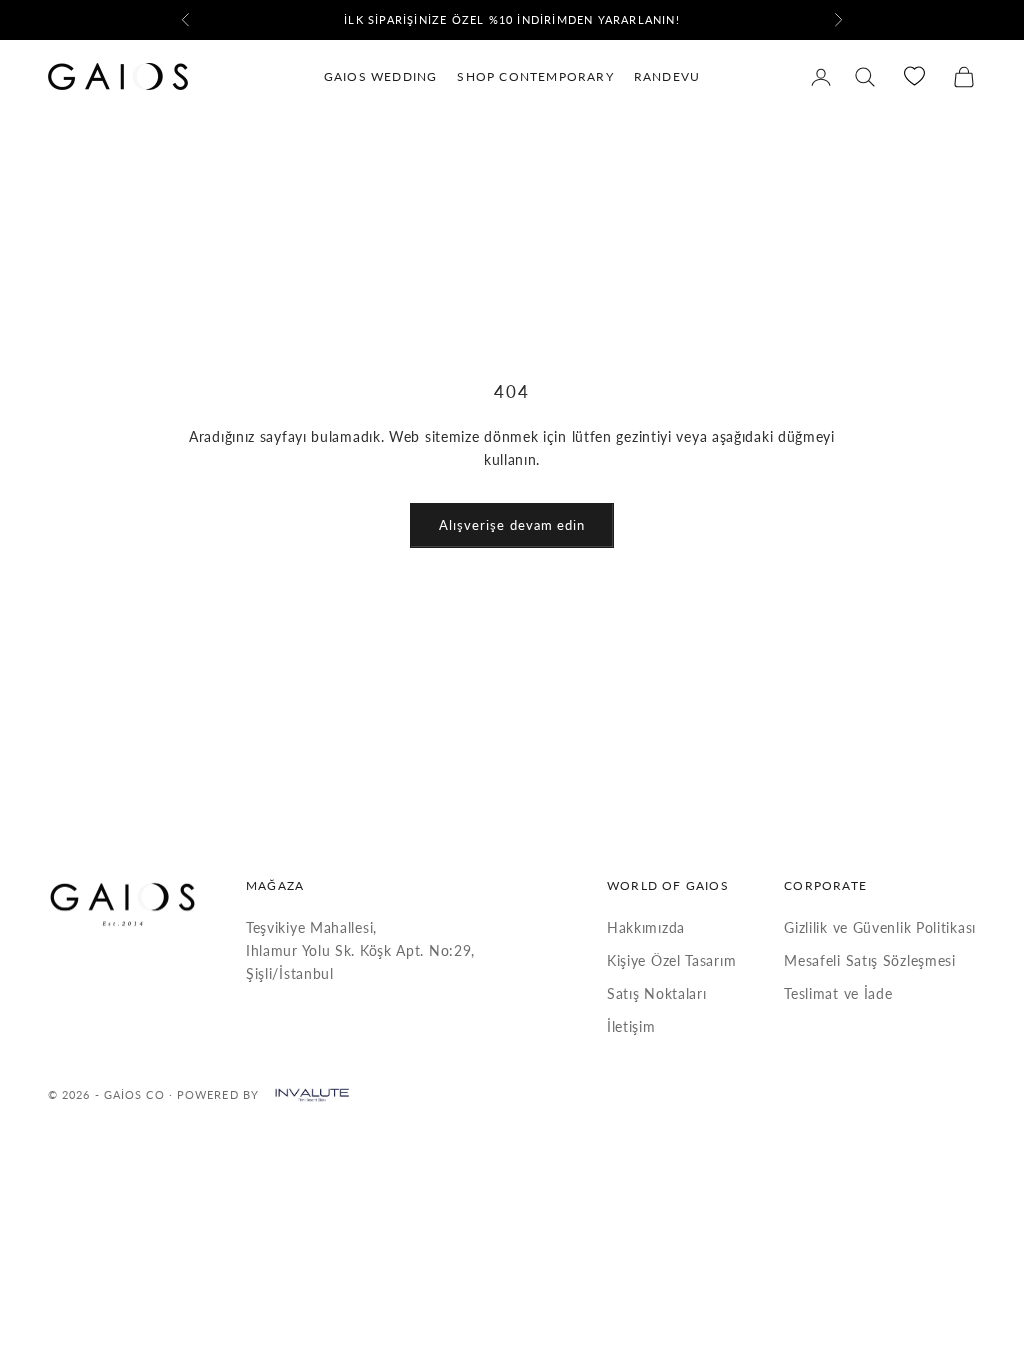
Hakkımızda (646, 927)
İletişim (631, 1026)
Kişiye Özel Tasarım (671, 960)
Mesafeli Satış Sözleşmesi (870, 960)
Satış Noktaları (657, 993)
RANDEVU (667, 76)
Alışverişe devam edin (512, 525)
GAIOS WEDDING (381, 76)
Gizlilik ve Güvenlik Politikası (880, 927)
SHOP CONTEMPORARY (535, 76)
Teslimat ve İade (838, 993)
